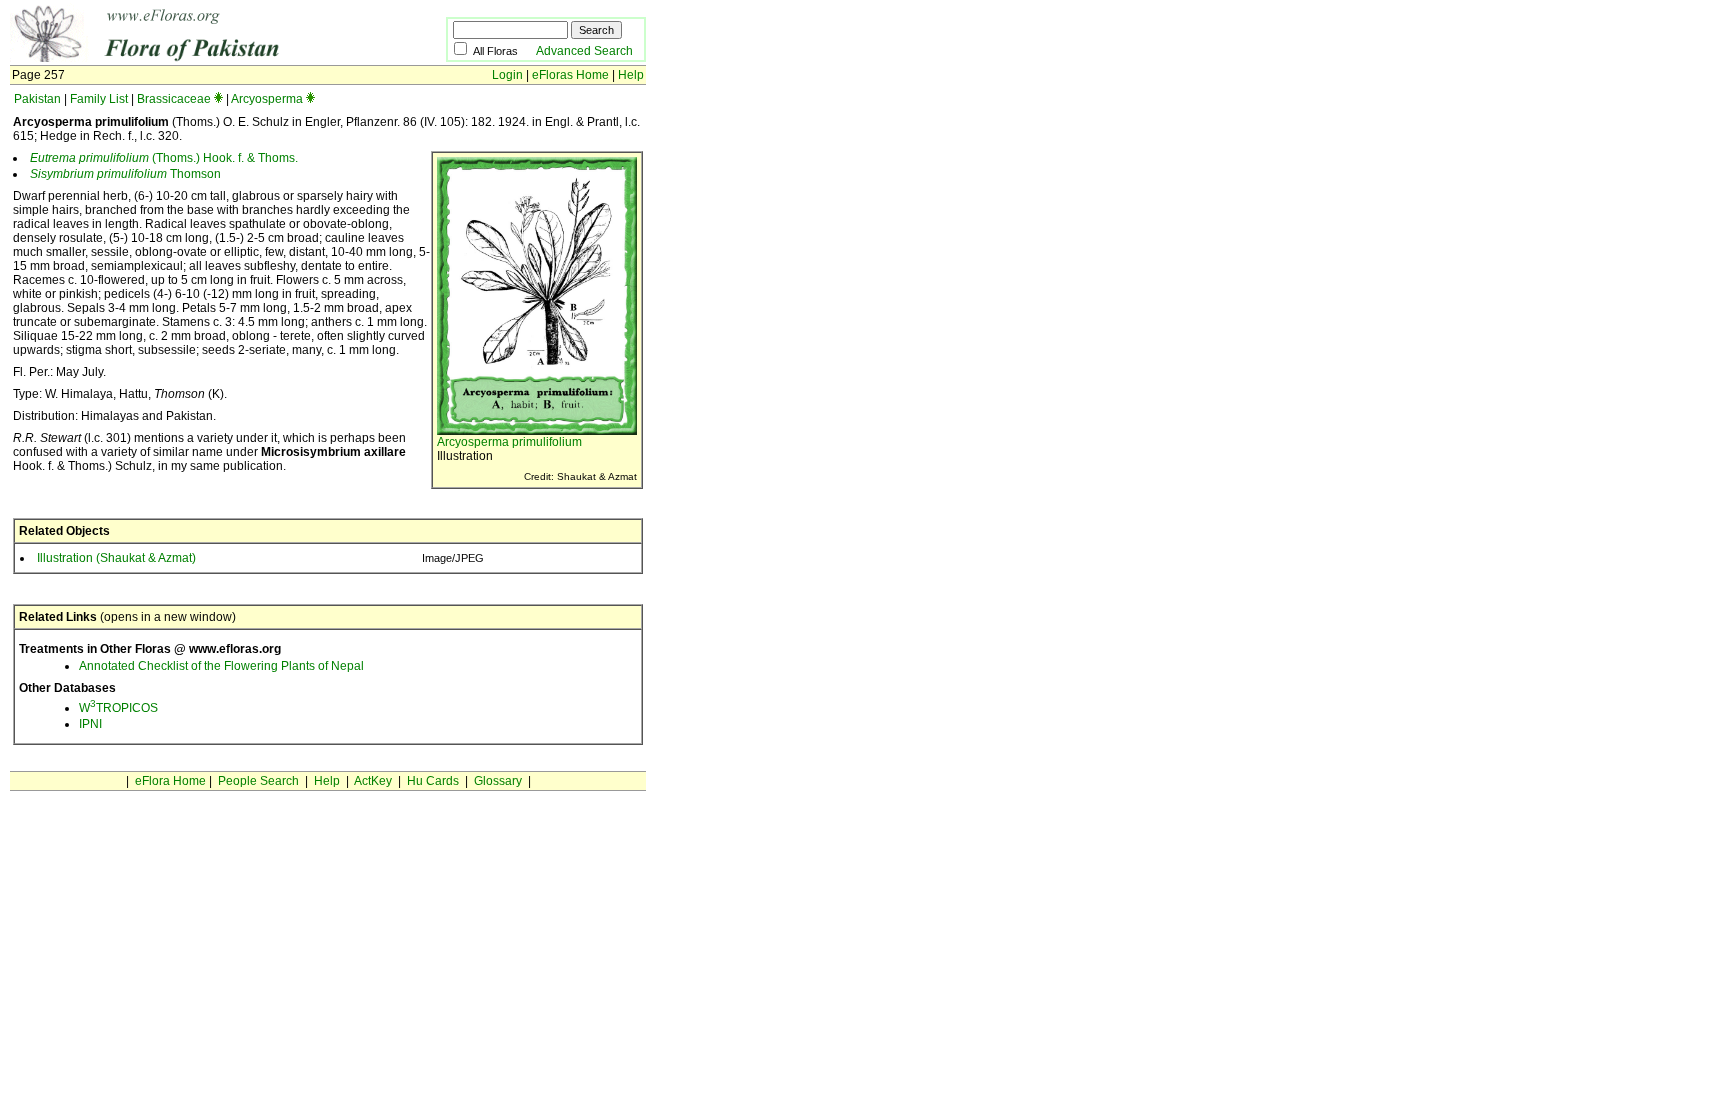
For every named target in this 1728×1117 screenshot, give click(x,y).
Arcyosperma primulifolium (509, 442)
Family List (99, 99)
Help (631, 75)
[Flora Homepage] (197, 58)
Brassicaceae (174, 99)
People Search (258, 781)
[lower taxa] (218, 99)
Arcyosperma (267, 99)
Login (507, 75)
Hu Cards (433, 781)
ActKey (373, 781)
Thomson (125, 174)
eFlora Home (170, 781)
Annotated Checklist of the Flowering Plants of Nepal (221, 666)
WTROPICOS (118, 708)
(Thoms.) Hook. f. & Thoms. (164, 158)
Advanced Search (584, 51)
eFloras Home (570, 75)
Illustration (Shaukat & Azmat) (116, 558)
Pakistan (37, 99)
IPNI (90, 724)
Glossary (498, 781)
